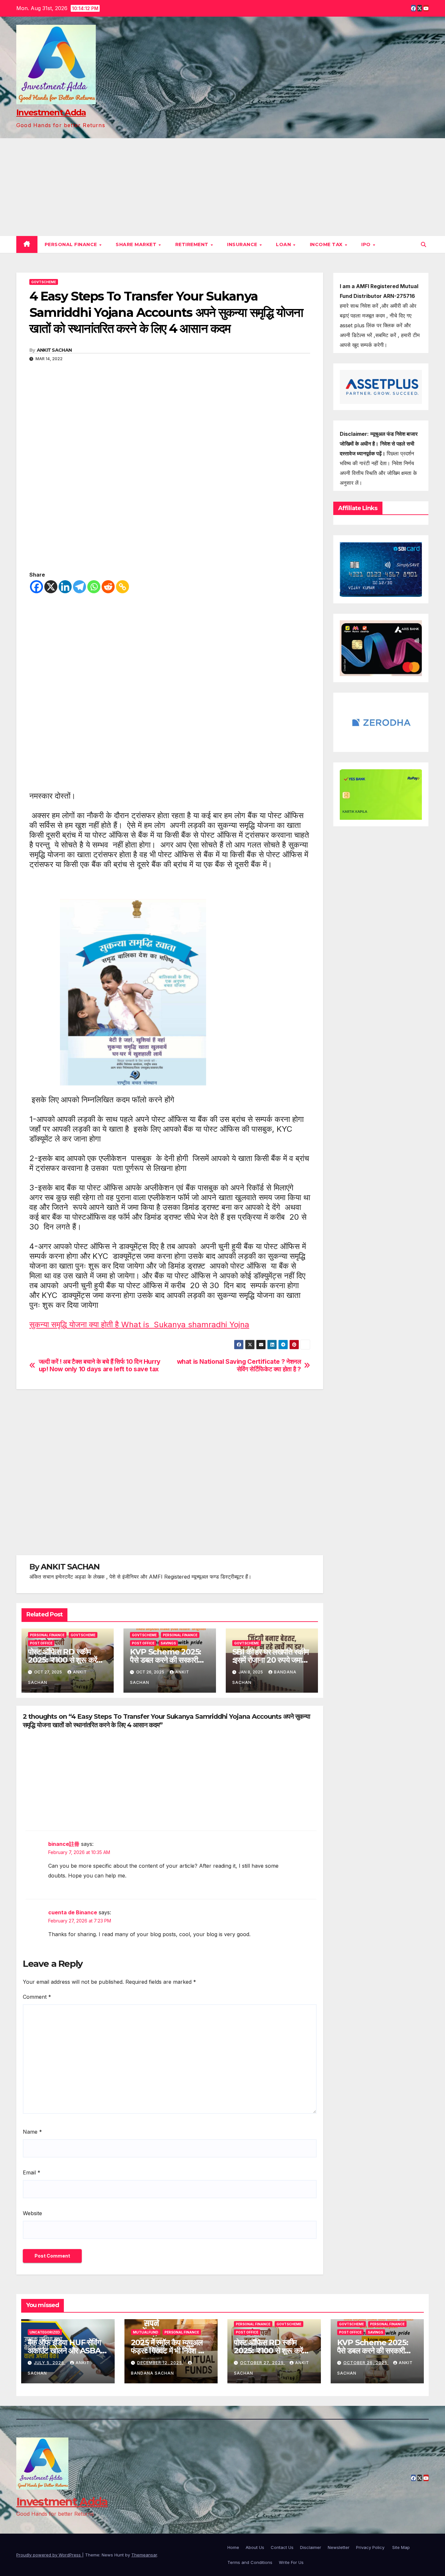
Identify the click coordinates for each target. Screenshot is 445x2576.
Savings (168, 1643)
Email (32, 2172)
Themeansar (144, 2555)
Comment (37, 1997)
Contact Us (282, 2547)
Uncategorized (45, 2332)
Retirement (193, 244)
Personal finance (72, 244)
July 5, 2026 (50, 2363)
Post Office (41, 1643)
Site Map (401, 2547)
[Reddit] (108, 587)
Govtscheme (44, 282)
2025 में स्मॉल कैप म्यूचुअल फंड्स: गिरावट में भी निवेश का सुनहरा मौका (168, 2351)
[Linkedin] (65, 587)
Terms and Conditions (250, 2562)
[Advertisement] (223, 187)
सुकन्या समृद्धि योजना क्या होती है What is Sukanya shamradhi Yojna (139, 1325)
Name (32, 2132)
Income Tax (327, 244)
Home (233, 2547)
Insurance (243, 244)
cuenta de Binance (73, 1912)
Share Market (137, 244)
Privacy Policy (371, 2547)
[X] (51, 587)
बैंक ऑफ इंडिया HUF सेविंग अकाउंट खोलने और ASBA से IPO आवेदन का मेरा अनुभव (67, 2351)
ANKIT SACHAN (54, 350)
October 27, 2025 (263, 2363)
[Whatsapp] (94, 587)
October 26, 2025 (366, 2363)
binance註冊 (64, 1844)
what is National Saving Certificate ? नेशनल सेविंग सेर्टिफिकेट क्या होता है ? (239, 1365)
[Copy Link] (122, 587)
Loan (284, 244)
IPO (367, 244)
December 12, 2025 (160, 2363)
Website (32, 2213)
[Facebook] (36, 587)
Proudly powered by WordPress (49, 2555)
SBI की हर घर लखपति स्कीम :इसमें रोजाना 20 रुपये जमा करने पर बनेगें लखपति (270, 1660)
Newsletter (339, 2547)
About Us (255, 2547)
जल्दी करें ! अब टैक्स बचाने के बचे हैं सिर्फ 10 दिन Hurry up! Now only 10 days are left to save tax (100, 1365)
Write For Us (291, 2562)
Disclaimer (311, 2547)
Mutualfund (146, 2332)
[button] (423, 244)
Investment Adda (51, 112)
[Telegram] (79, 587)
